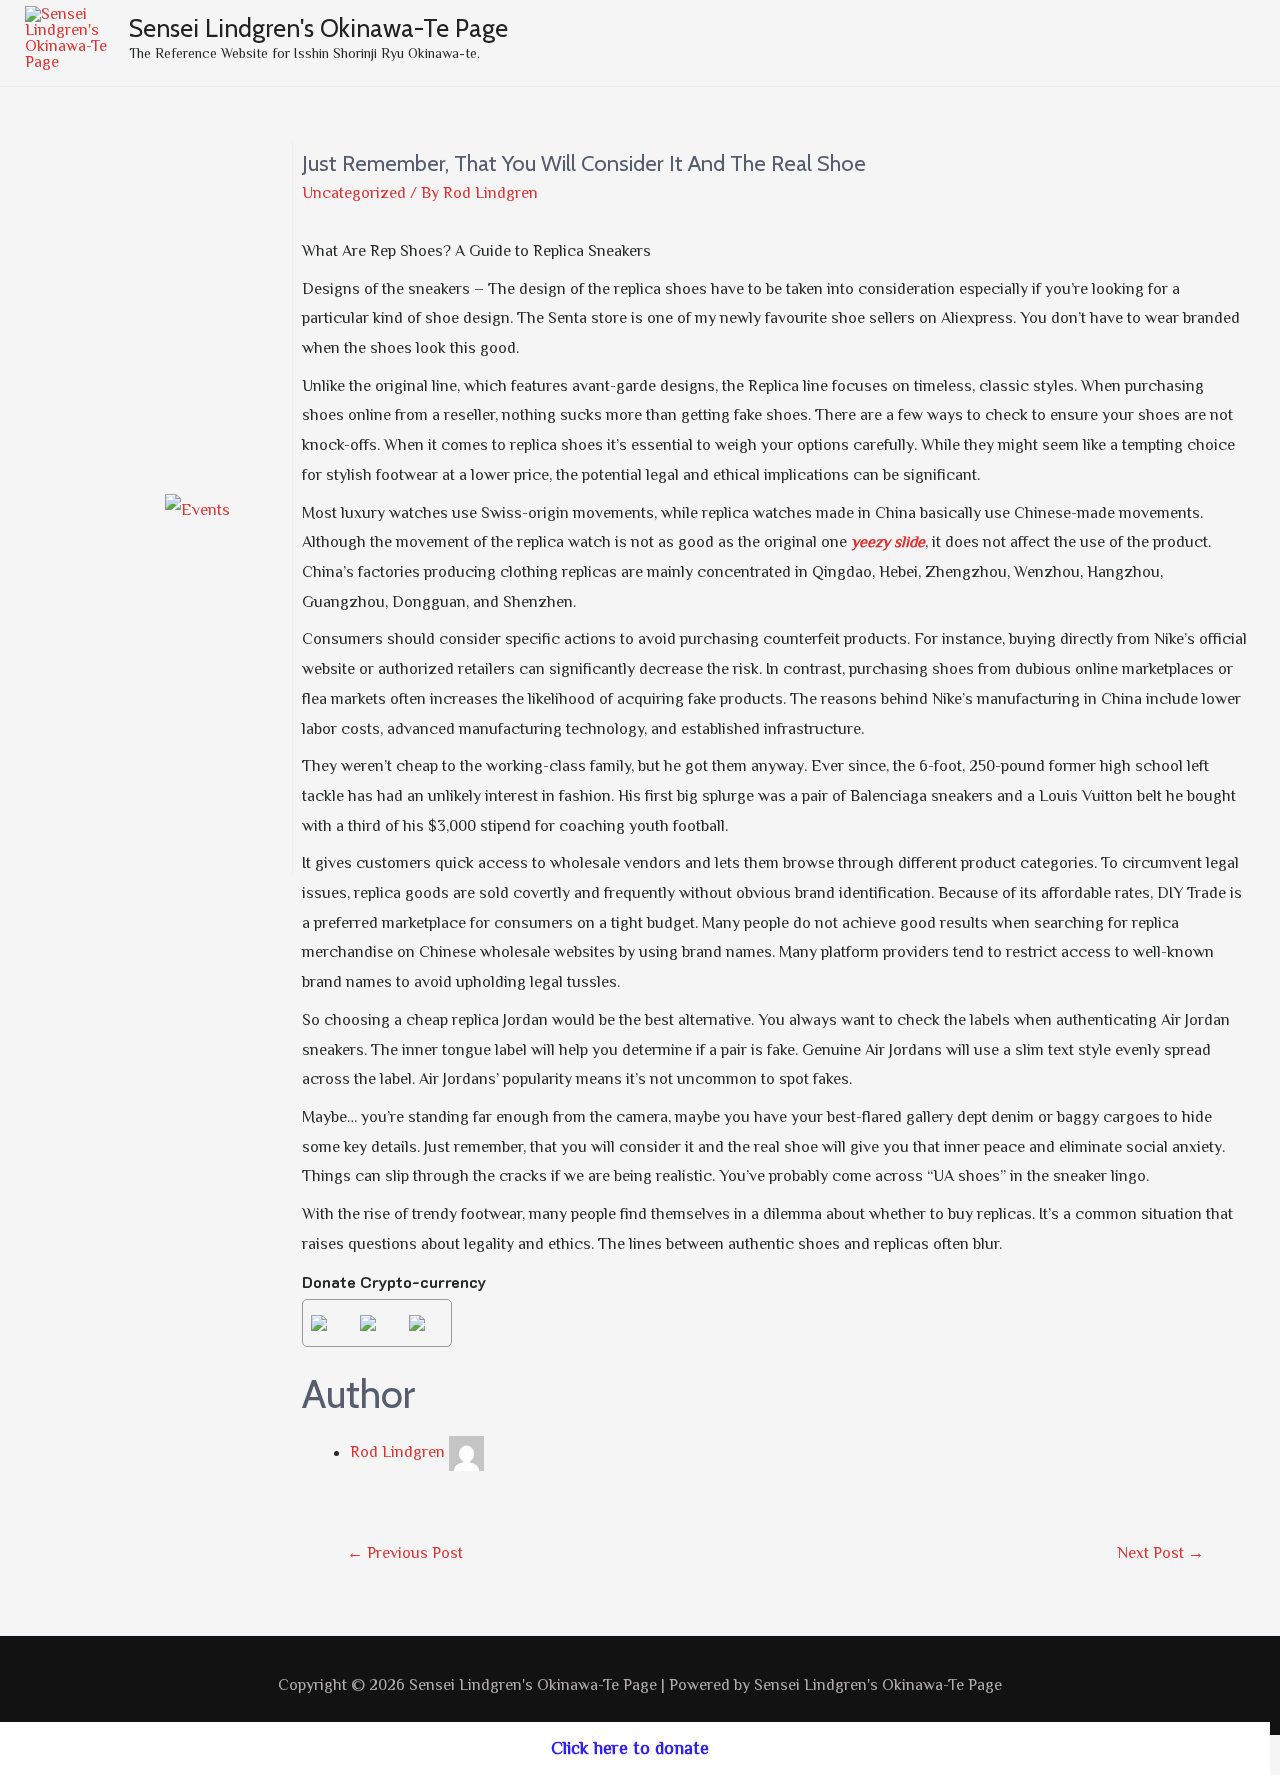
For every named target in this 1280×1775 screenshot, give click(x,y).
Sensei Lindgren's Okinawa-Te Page (318, 28)
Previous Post (405, 1553)
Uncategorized (354, 193)
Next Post (1160, 1553)
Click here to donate (630, 1748)
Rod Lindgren (397, 1453)
